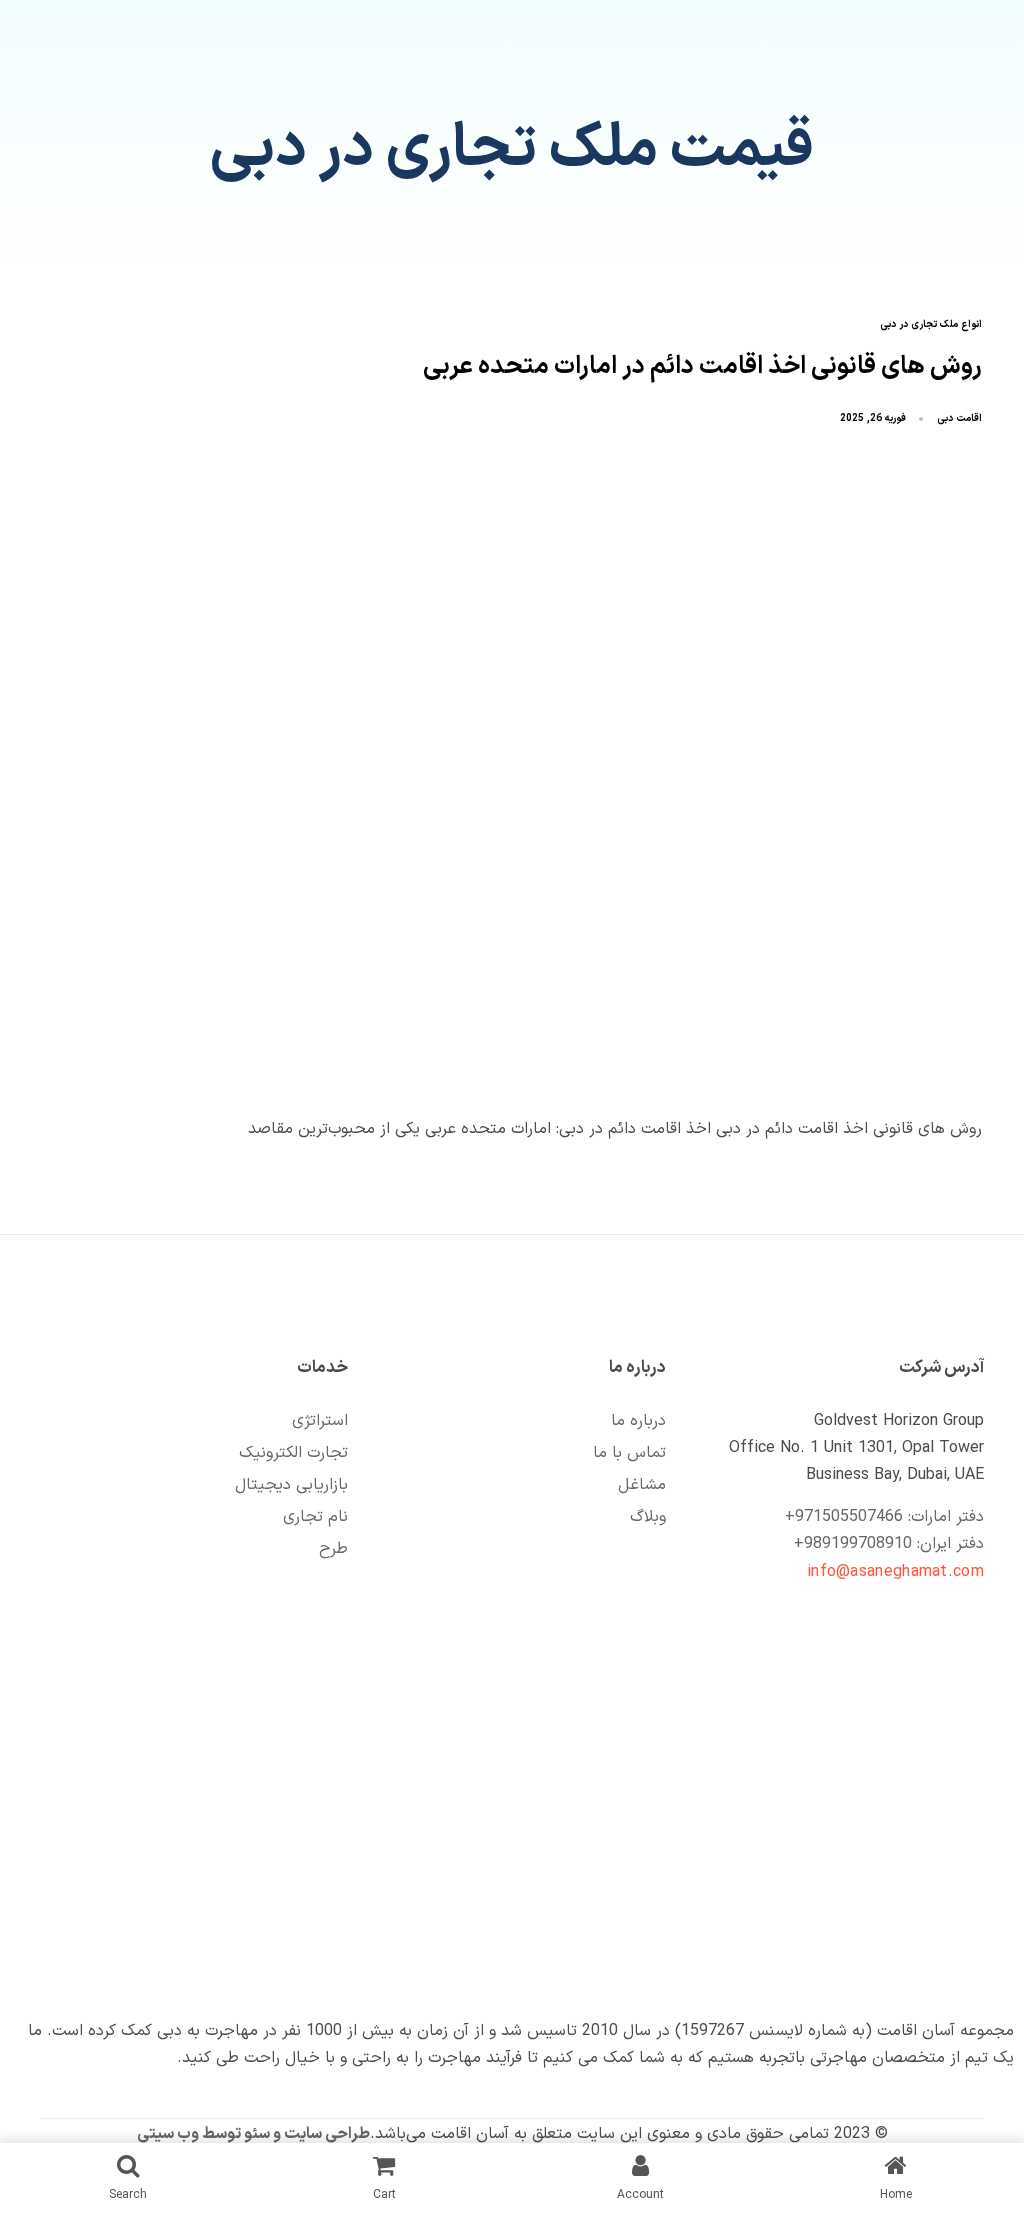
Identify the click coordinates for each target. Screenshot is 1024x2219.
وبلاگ (648, 1517)
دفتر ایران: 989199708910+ (889, 1544)
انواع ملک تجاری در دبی (931, 325)
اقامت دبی (959, 418)
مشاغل (642, 1485)
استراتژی (320, 1421)
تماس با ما (629, 1453)
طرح (333, 1549)
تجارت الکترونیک (293, 1453)
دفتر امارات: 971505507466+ (884, 1517)
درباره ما (638, 1421)
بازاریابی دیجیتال (291, 1485)
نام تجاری (315, 1517)
